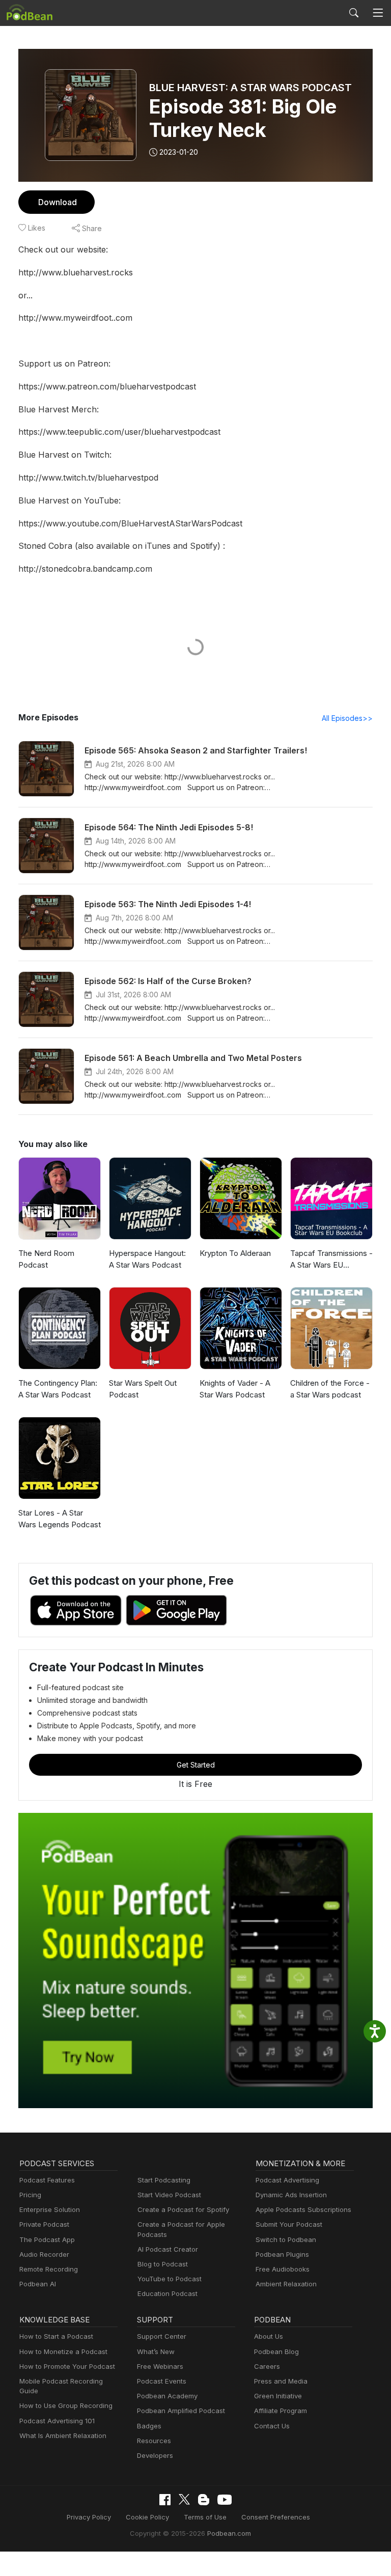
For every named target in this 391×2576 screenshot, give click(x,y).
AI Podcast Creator (168, 2249)
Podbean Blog (276, 2351)
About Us (269, 2336)
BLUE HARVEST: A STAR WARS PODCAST (250, 88)
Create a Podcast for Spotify (183, 2209)
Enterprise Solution (50, 2209)
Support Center (162, 2336)
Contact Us (272, 2426)
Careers (267, 2366)
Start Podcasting (164, 2180)
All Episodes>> (347, 718)
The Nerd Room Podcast (46, 1259)
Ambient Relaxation (286, 2284)
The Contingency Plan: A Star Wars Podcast (58, 1389)
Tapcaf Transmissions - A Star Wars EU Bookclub (331, 1259)
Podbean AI (38, 2284)
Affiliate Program (281, 2411)
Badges (149, 2426)
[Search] (354, 13)
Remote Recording (49, 2269)
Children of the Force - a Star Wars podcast (330, 1389)
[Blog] (204, 2500)
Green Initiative (278, 2396)
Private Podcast (44, 2224)
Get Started (196, 1765)
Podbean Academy (167, 2396)
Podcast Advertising (287, 2180)
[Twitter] (184, 2499)
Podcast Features (47, 2180)
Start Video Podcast (169, 2195)
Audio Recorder (44, 2254)
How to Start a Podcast (56, 2336)
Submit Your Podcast (289, 2224)
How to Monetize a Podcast (63, 2351)
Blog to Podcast (163, 2264)
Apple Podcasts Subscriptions (303, 2209)
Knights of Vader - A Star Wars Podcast (235, 1389)
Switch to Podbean (286, 2239)
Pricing (30, 2195)
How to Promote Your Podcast (67, 2366)
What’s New (156, 2351)
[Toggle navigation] (378, 13)
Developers (155, 2455)
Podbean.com (229, 2533)
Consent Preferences (276, 2517)
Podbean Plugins (282, 2254)
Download (58, 202)
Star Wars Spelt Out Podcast (143, 1389)
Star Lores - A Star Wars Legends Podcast (60, 1519)
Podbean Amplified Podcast (181, 2411)
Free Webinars (160, 2366)
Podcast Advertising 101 (57, 2421)
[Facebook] (165, 2500)
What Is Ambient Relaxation (63, 2435)
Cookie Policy (147, 2517)
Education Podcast (167, 2293)
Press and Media (281, 2381)
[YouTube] (225, 2500)
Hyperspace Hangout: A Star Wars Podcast (147, 1259)
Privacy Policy (89, 2517)
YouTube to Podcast (170, 2279)
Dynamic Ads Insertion (291, 2195)
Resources (154, 2441)
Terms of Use (205, 2517)
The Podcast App (47, 2239)
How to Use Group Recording (66, 2405)
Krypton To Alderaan (235, 1253)
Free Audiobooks (283, 2269)
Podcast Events (162, 2381)
